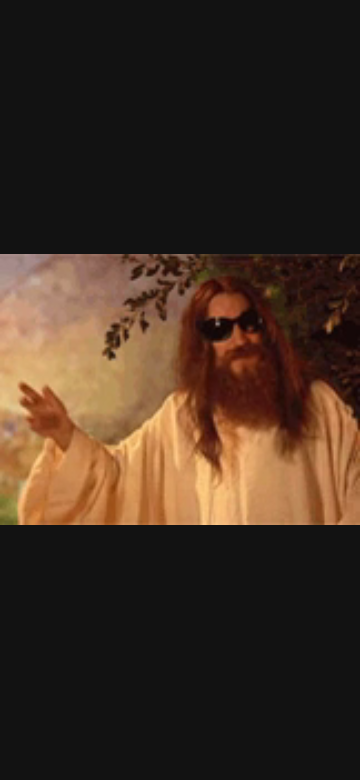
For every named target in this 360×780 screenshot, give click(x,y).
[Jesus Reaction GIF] (180, 390)
